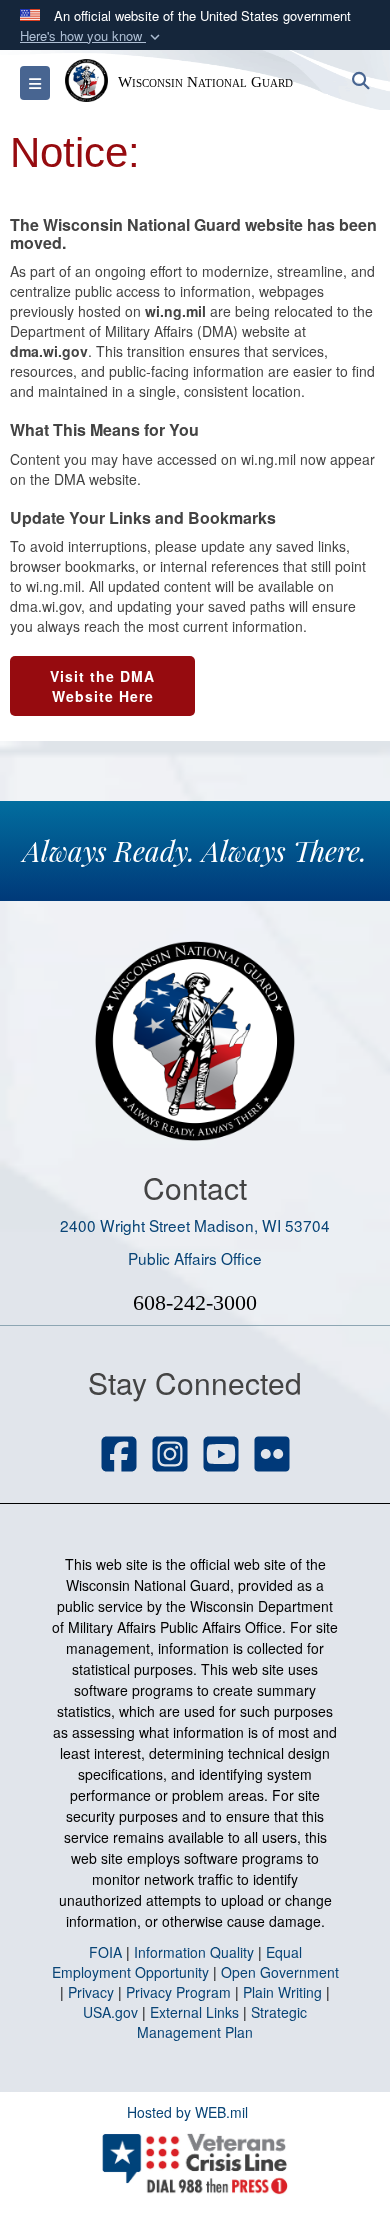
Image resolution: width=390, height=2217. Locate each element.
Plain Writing (282, 1992)
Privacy (91, 1992)
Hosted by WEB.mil (187, 2112)
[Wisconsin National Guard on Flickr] (272, 1456)
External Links (194, 2012)
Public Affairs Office (195, 1258)
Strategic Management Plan (222, 2022)
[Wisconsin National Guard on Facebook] (119, 1456)
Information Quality (194, 1952)
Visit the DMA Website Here (102, 686)
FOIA (105, 1952)
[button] (92, 36)
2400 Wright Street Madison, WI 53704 (195, 1225)
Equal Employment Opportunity (177, 1962)
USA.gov (110, 2012)
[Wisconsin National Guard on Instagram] (170, 1456)
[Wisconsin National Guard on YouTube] (221, 1456)
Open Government (280, 1972)
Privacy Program (178, 1992)
